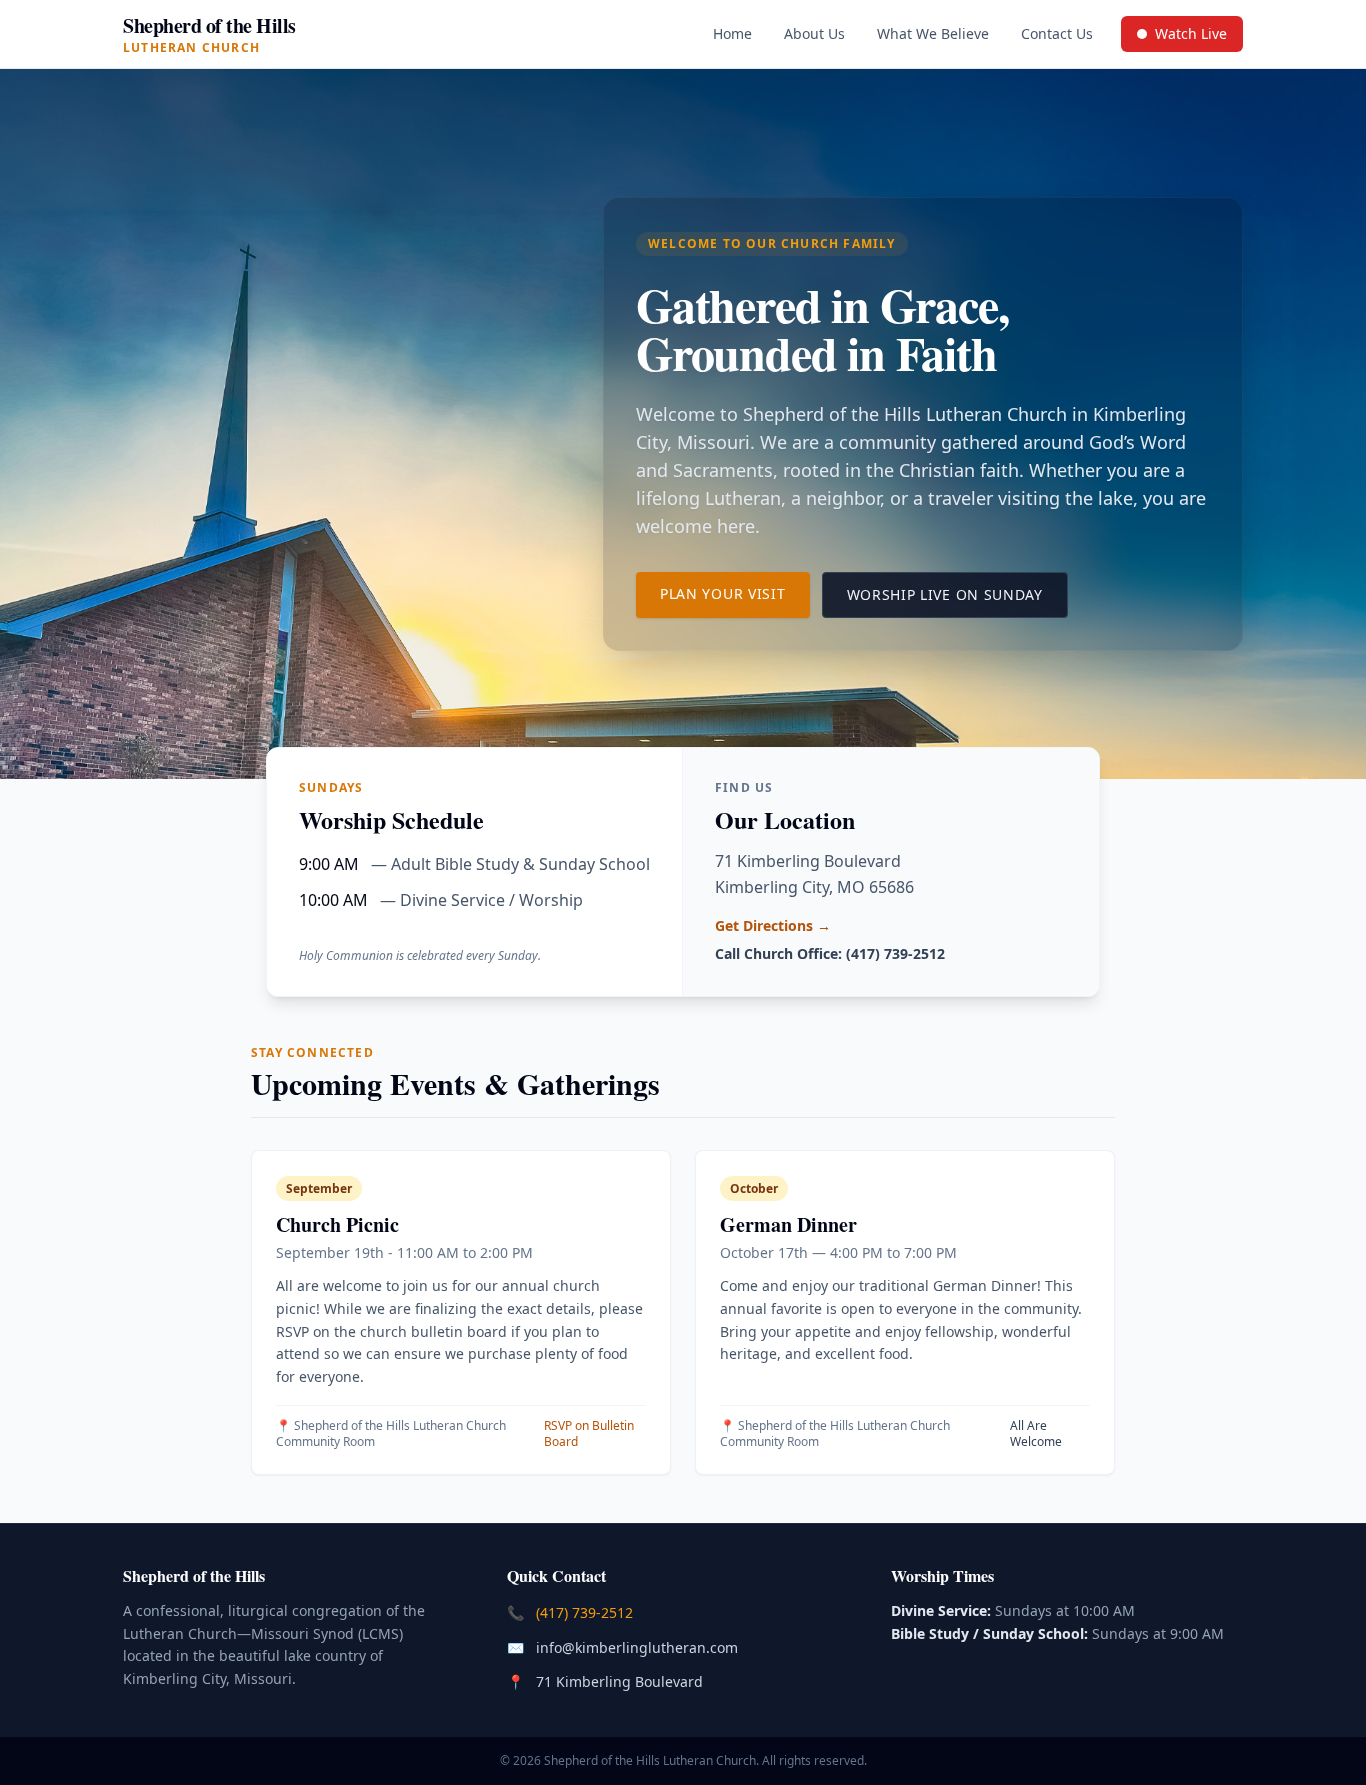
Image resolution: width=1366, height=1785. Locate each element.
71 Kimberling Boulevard (621, 1681)
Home (732, 33)
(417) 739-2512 (586, 1612)
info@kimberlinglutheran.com (639, 1647)
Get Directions (773, 925)
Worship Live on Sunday (957, 594)
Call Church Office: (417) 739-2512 (830, 953)
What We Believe (933, 33)
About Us (814, 33)
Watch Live (1189, 38)
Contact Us (1057, 33)
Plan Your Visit (735, 593)
